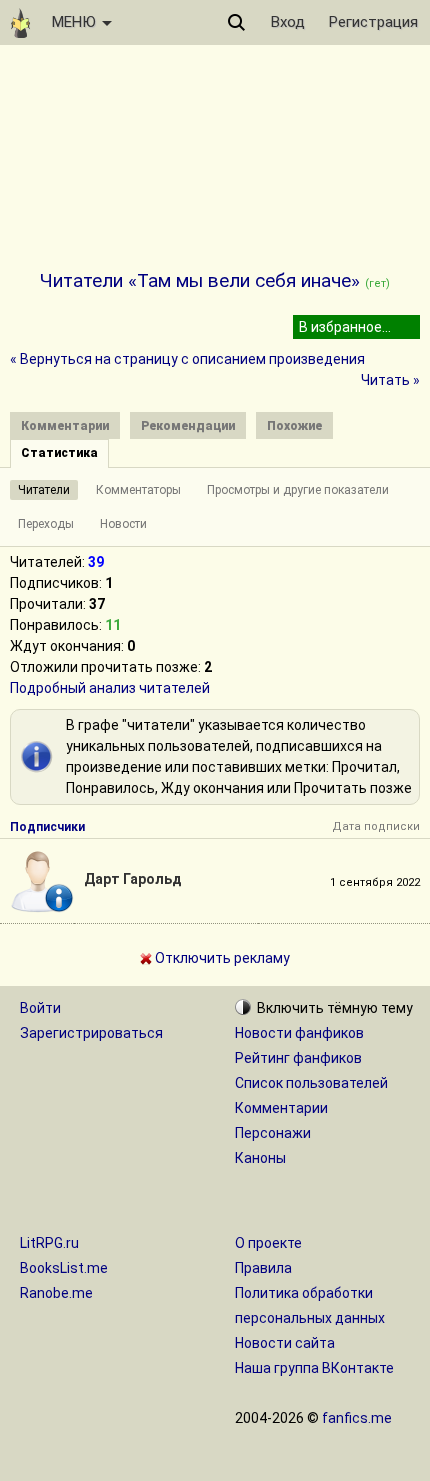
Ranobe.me (56, 1293)
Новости (123, 524)
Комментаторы (138, 490)
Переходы (46, 524)
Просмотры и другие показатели (298, 490)
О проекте (268, 1243)
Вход (288, 22)
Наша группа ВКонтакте (314, 1368)
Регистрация (373, 22)
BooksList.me (64, 1268)
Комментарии (281, 1108)
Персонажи (273, 1133)
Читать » (390, 380)
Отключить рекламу (221, 958)
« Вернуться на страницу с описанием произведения (187, 359)
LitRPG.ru (49, 1243)
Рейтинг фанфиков (298, 1058)
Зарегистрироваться (91, 1033)
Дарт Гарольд (133, 879)
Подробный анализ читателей (110, 688)
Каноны (260, 1158)
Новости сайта (285, 1343)
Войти (40, 1008)
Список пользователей (311, 1083)
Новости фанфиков (299, 1033)
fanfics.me (357, 1418)
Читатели (44, 490)
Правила (263, 1268)
